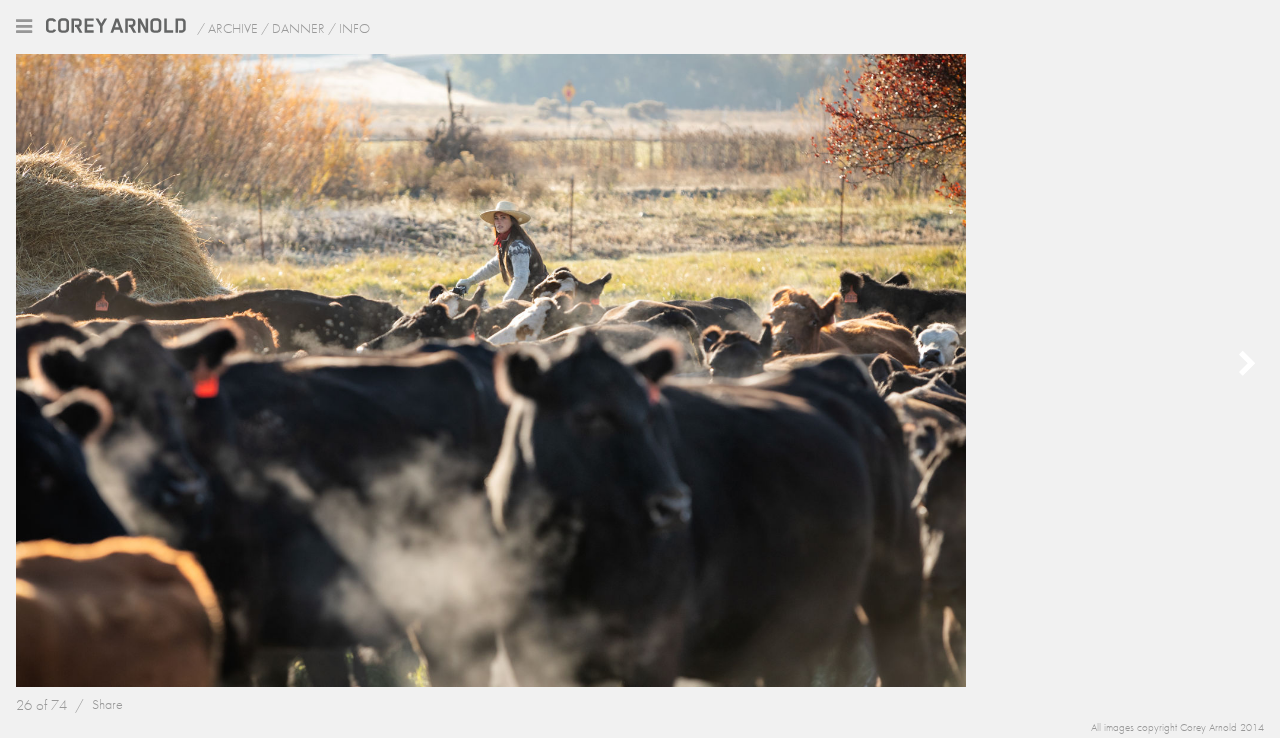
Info (354, 28)
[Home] (114, 27)
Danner (298, 28)
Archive (233, 28)
